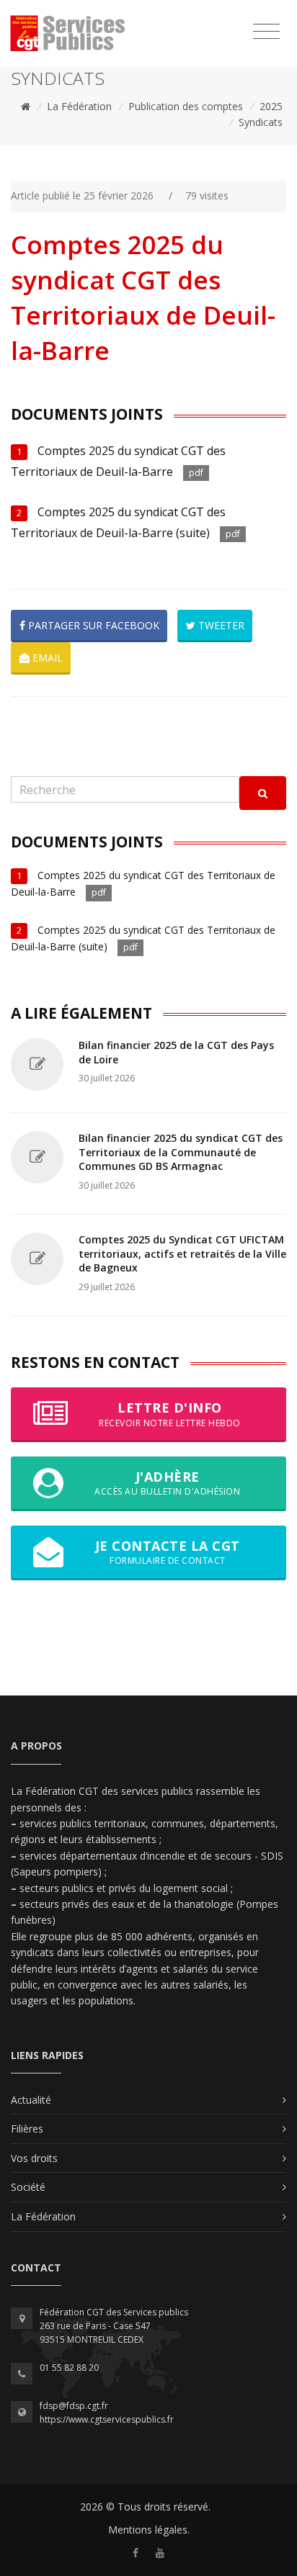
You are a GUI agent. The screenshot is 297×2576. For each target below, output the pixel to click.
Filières (27, 2129)
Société (28, 2187)
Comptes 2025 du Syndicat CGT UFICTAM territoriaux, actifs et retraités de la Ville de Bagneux (182, 1253)
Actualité (31, 2100)
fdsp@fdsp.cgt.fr (74, 2406)
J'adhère (167, 1483)
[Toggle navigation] (266, 32)
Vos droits (34, 2158)
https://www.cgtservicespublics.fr (107, 2419)
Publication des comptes (186, 106)
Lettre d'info (170, 1414)
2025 (271, 106)
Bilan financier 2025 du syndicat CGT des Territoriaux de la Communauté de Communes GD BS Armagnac (181, 1152)
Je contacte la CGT (168, 1552)
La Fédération (79, 106)
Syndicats (261, 122)
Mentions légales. (149, 2530)
